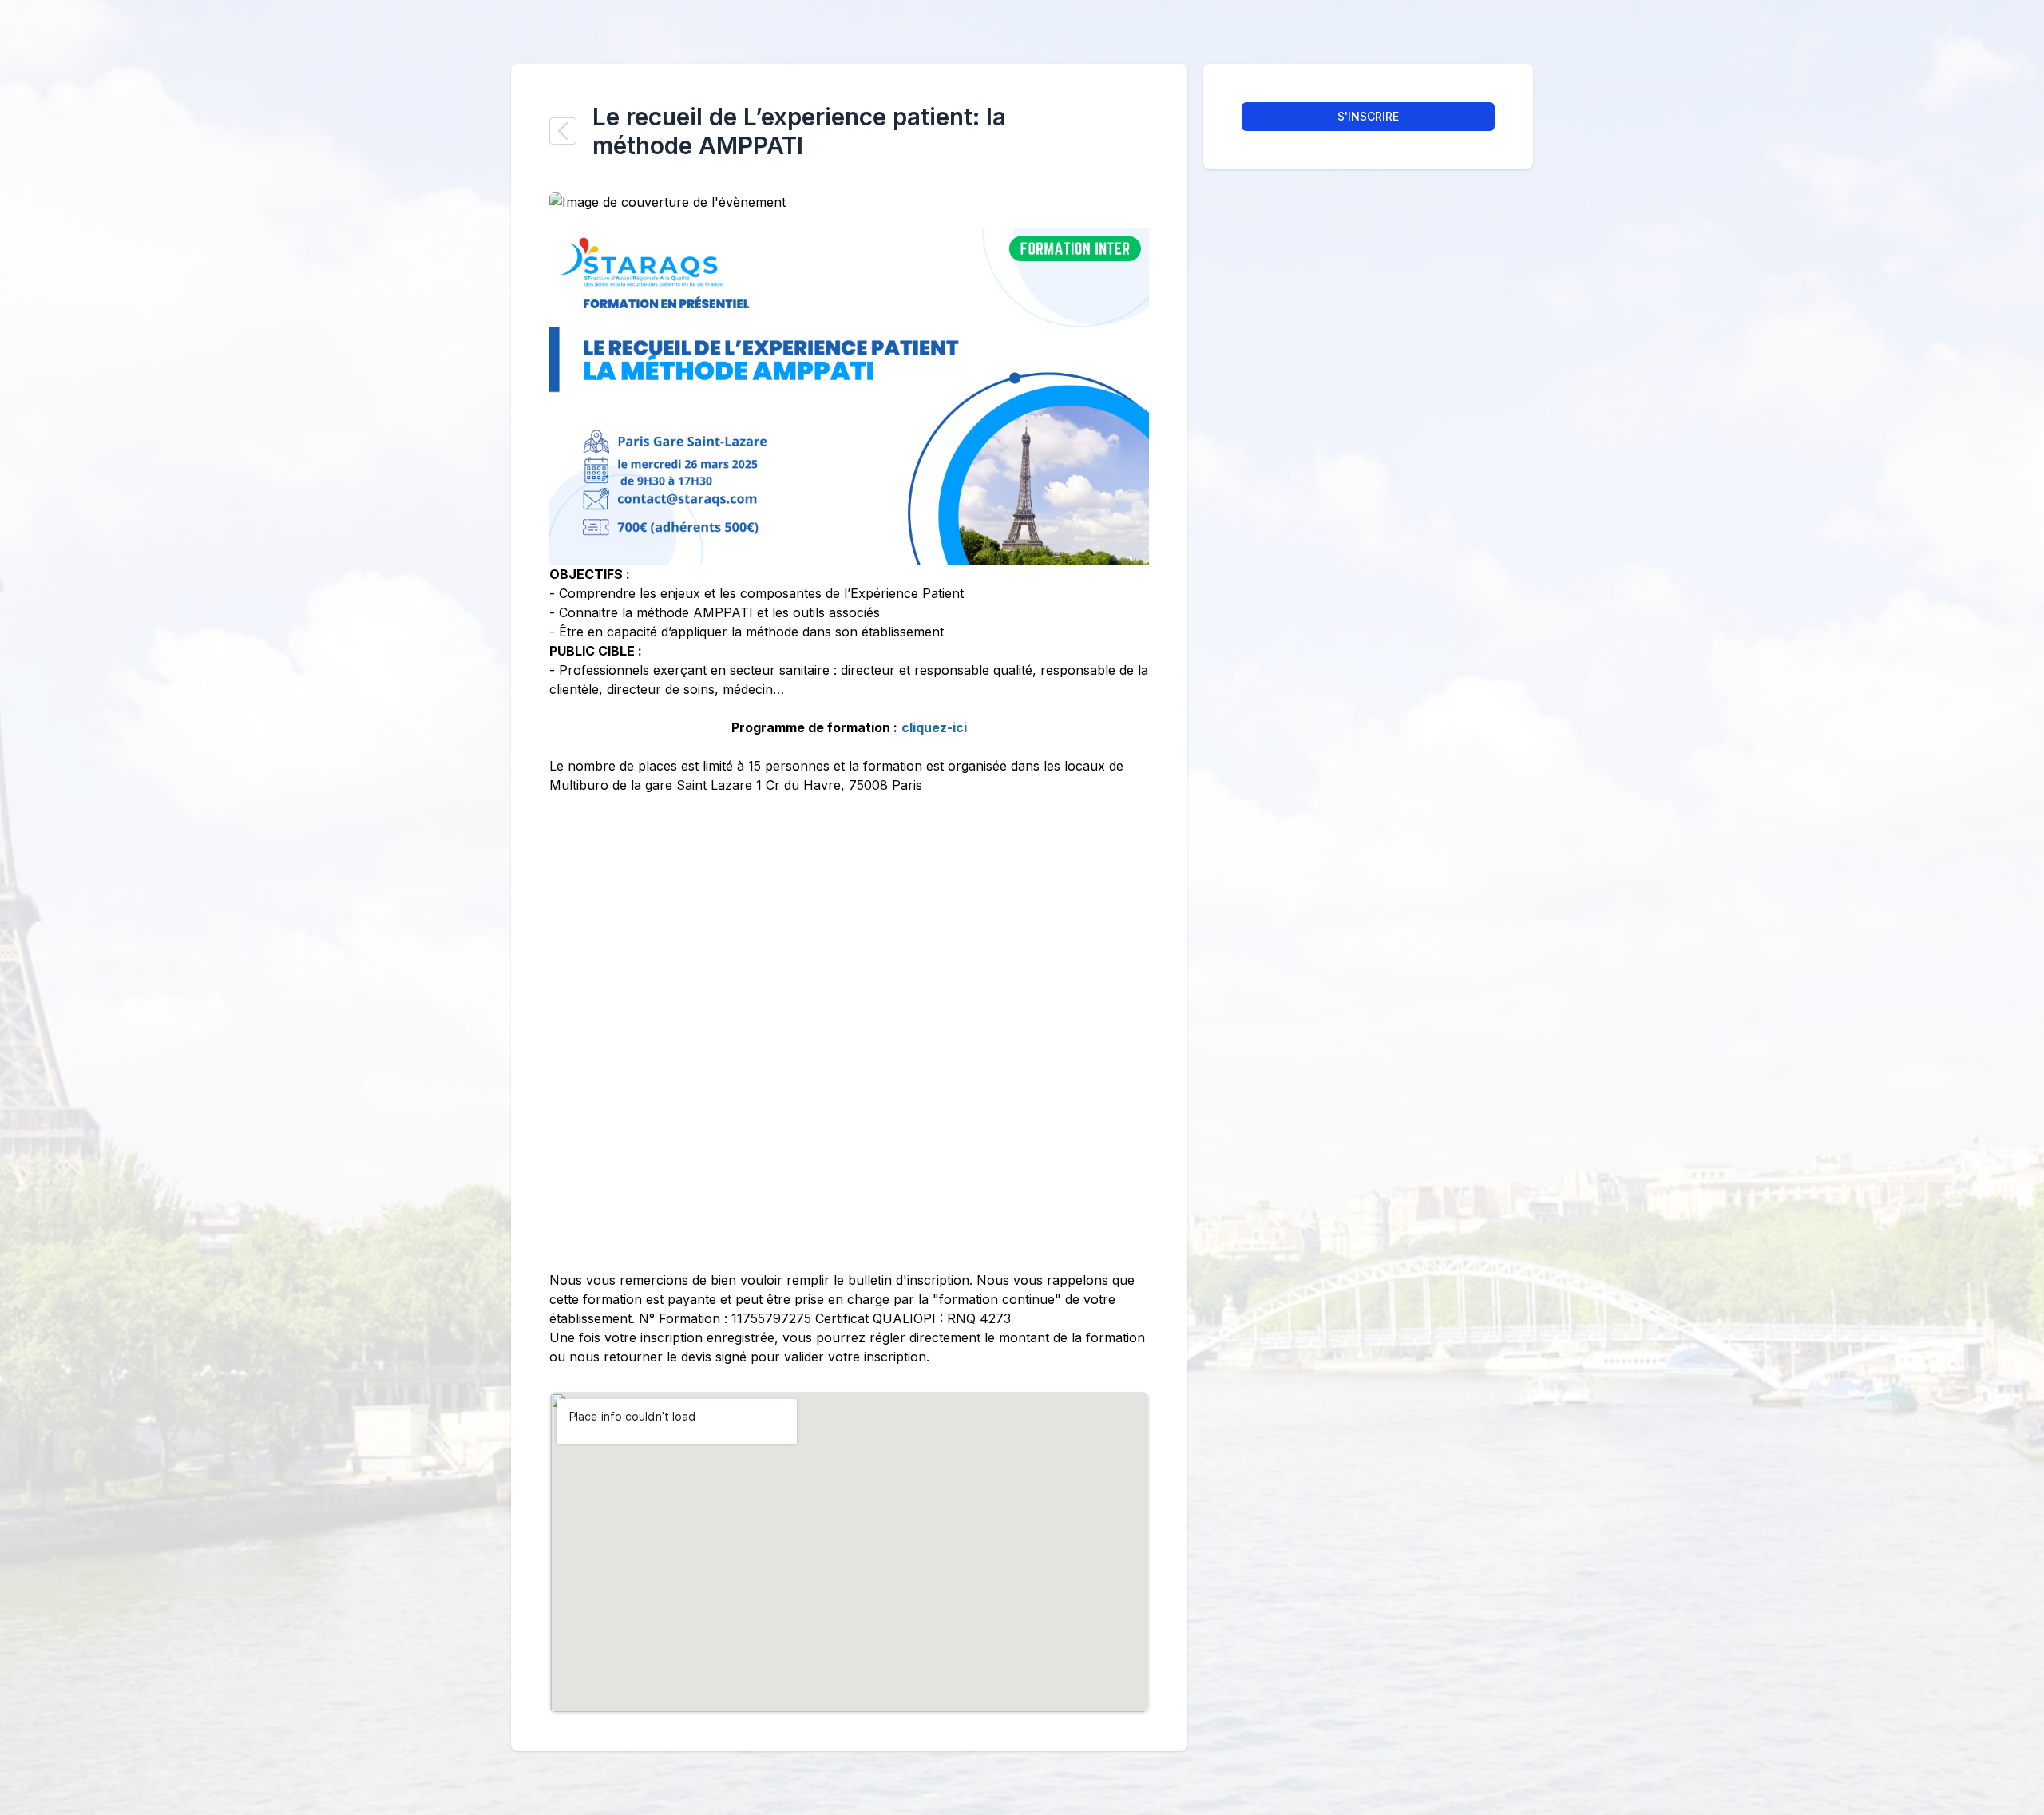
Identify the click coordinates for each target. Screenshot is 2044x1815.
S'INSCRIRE (1368, 116)
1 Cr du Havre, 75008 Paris (839, 785)
